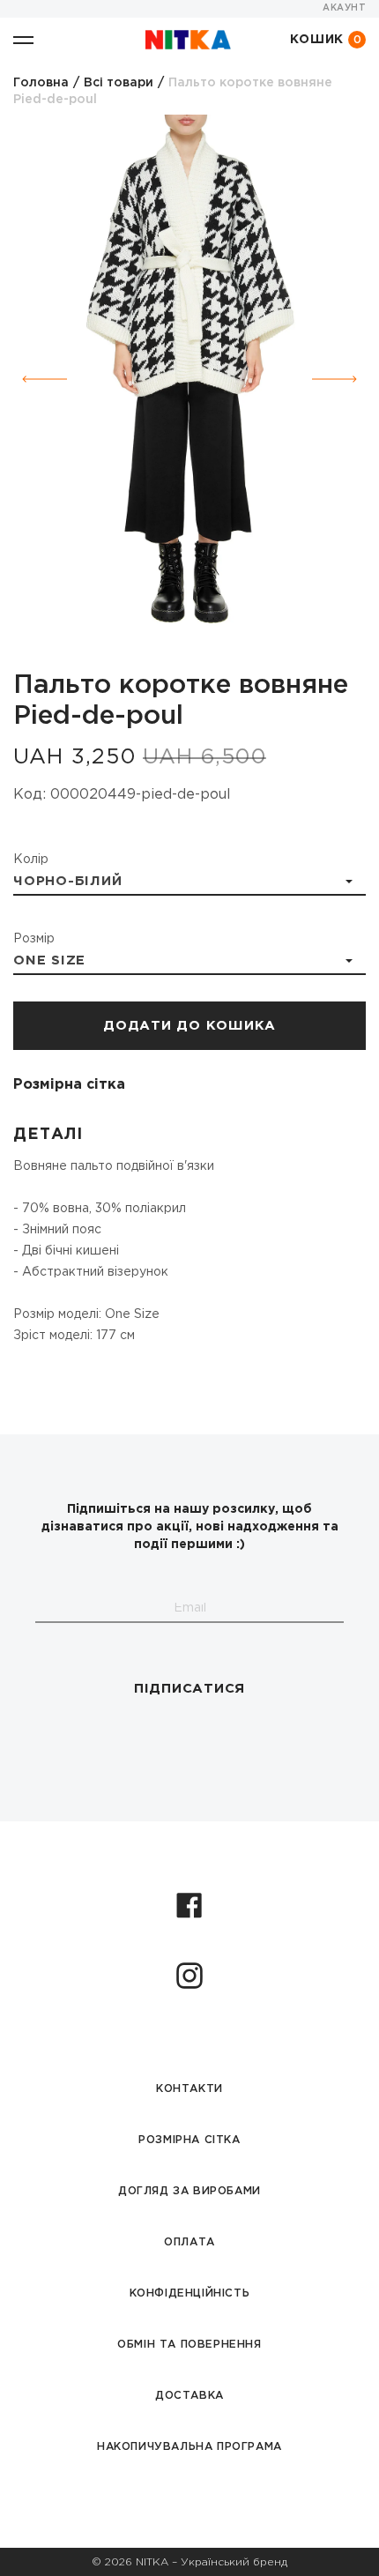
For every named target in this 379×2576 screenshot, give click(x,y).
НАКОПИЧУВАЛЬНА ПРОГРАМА (189, 2447)
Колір (31, 860)
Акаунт (344, 8)
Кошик (326, 40)
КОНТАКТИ (189, 2089)
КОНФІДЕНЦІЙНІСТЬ (190, 2293)
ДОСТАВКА (189, 2396)
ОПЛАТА (189, 2242)
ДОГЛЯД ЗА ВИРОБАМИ (189, 2191)
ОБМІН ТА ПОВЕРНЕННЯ (189, 2345)
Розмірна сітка (69, 1085)
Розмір (34, 939)
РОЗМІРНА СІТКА (189, 2140)
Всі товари (119, 83)
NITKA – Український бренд (212, 2562)
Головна (41, 83)
